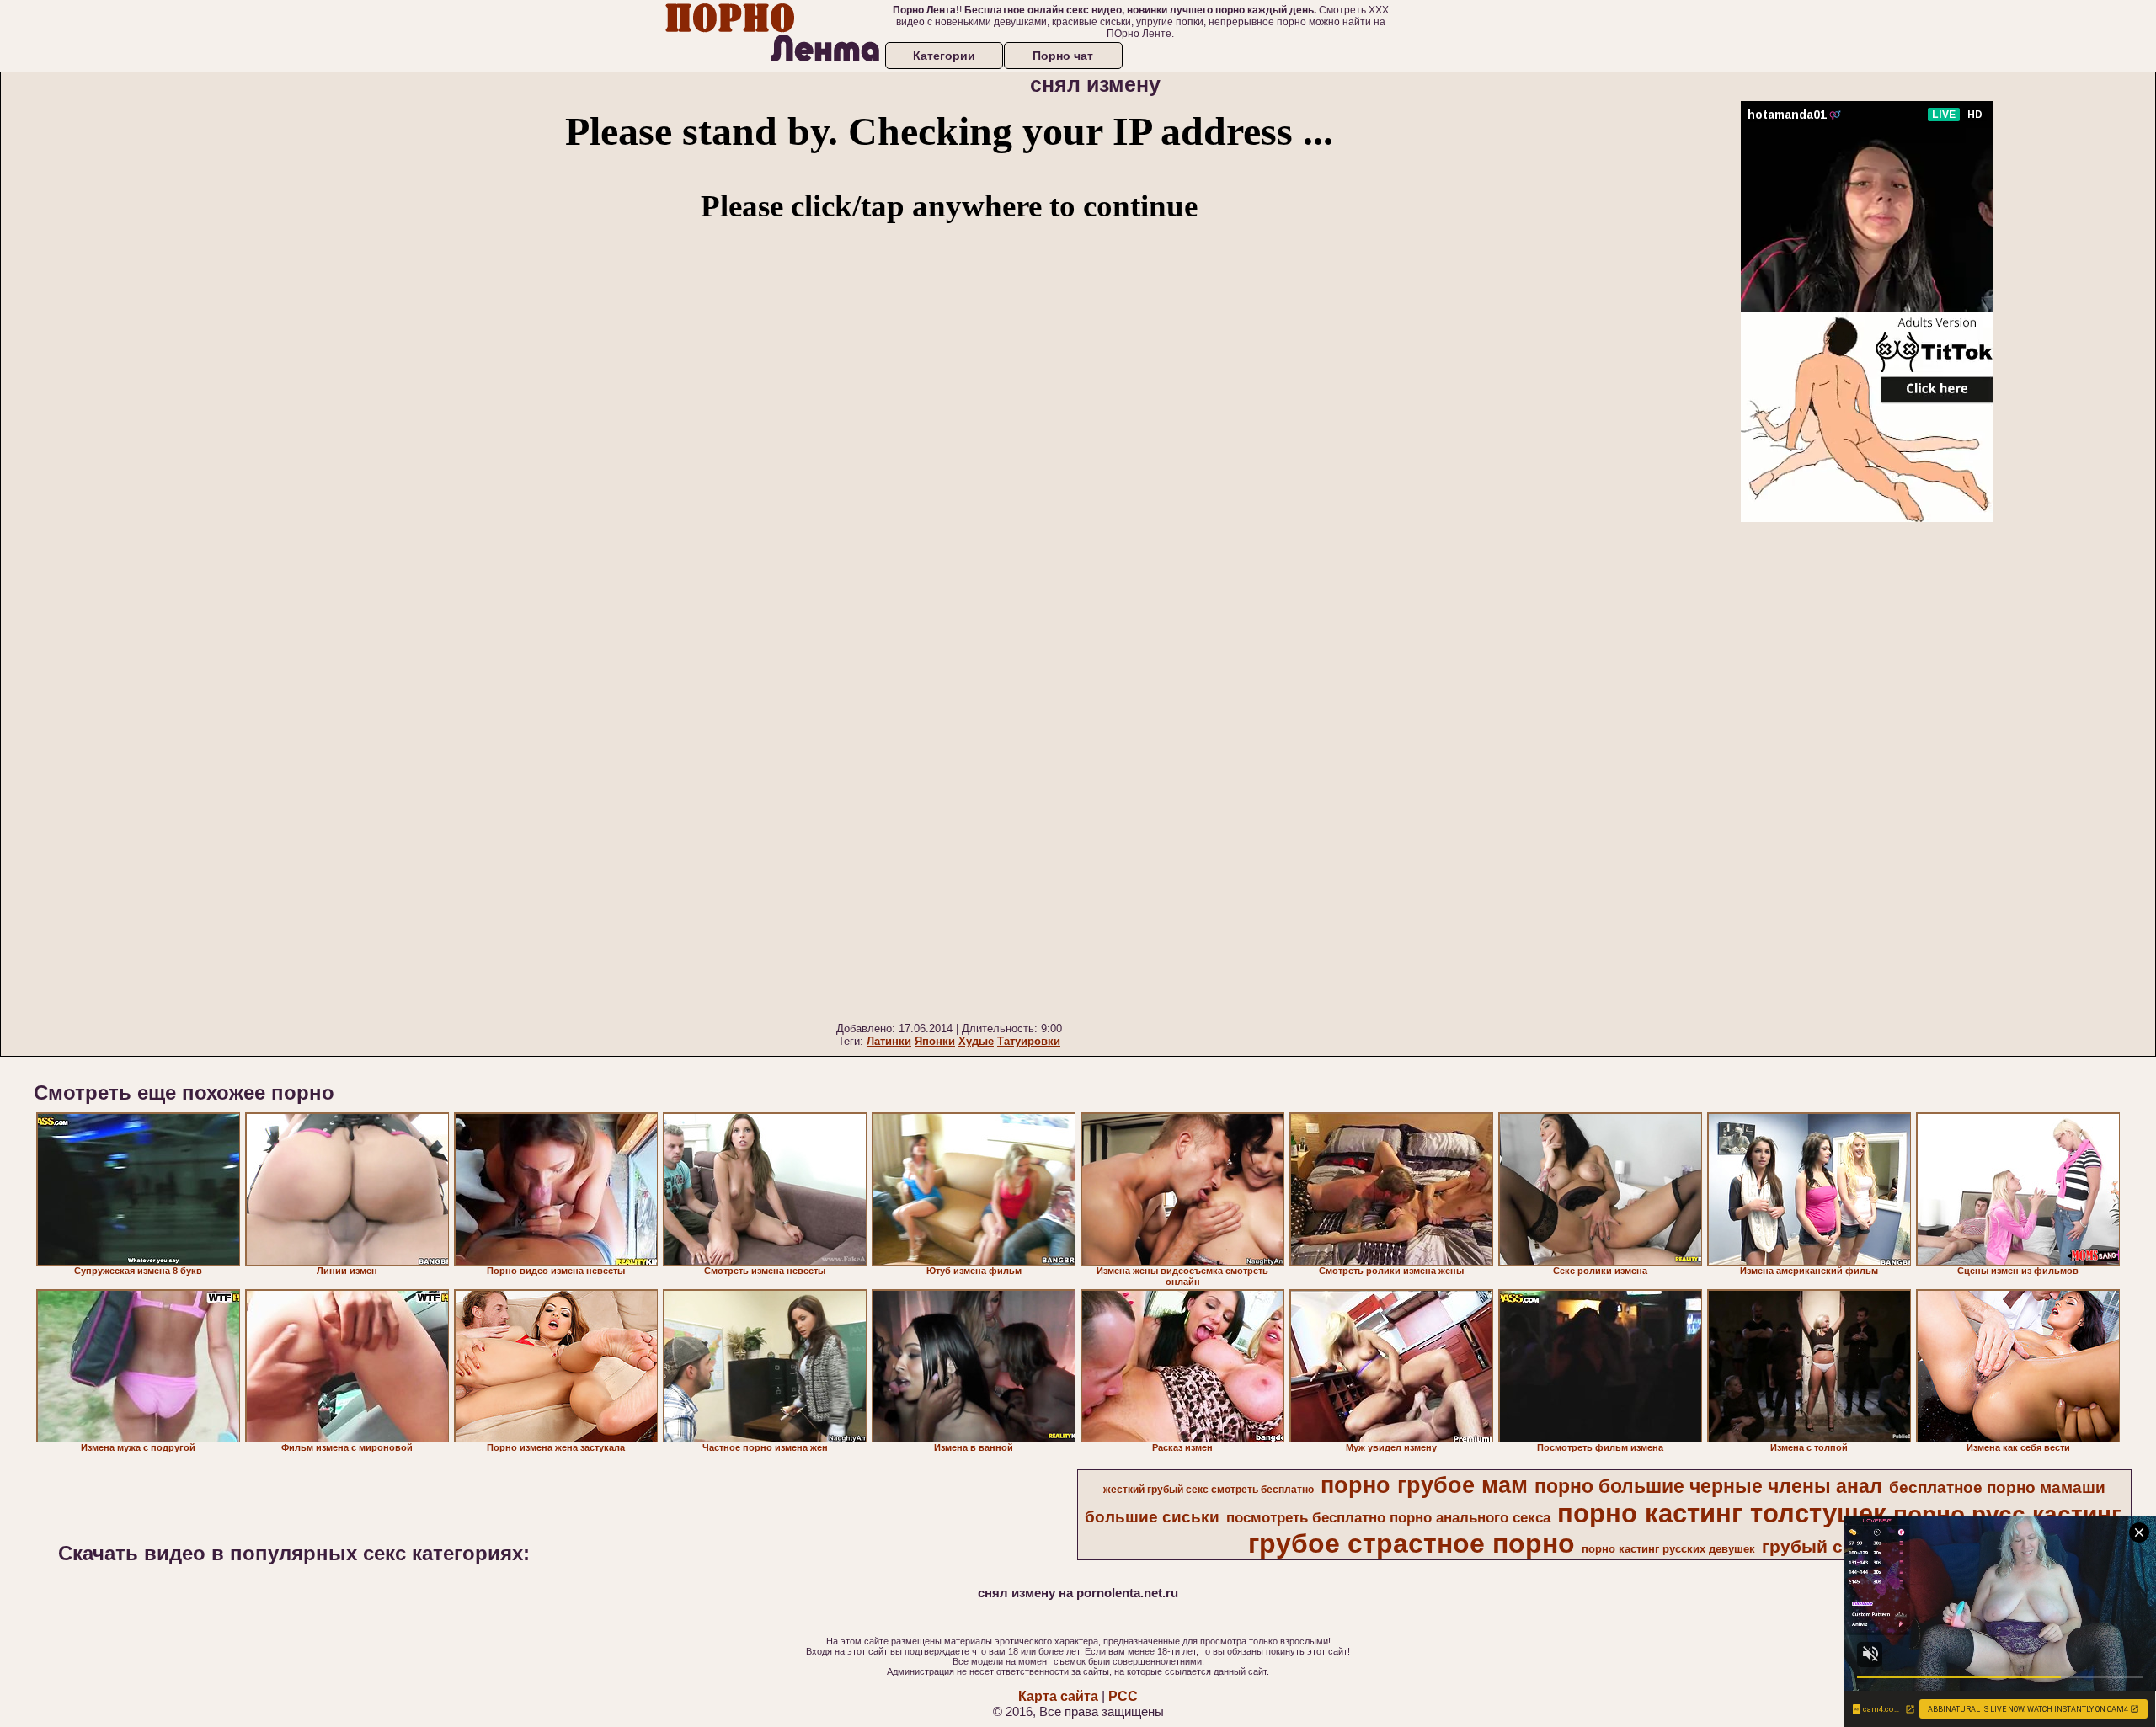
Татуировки (1029, 1041)
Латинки (889, 1041)
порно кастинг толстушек (1722, 1513)
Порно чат (1063, 56)
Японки (935, 1041)
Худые (976, 1041)
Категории (944, 56)
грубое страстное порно (1412, 1543)
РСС (1123, 1696)
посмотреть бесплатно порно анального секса (1388, 1517)
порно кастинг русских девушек (1668, 1549)
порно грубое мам (1424, 1485)
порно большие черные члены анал (1708, 1486)
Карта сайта (1058, 1696)
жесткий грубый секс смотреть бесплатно (1209, 1490)
